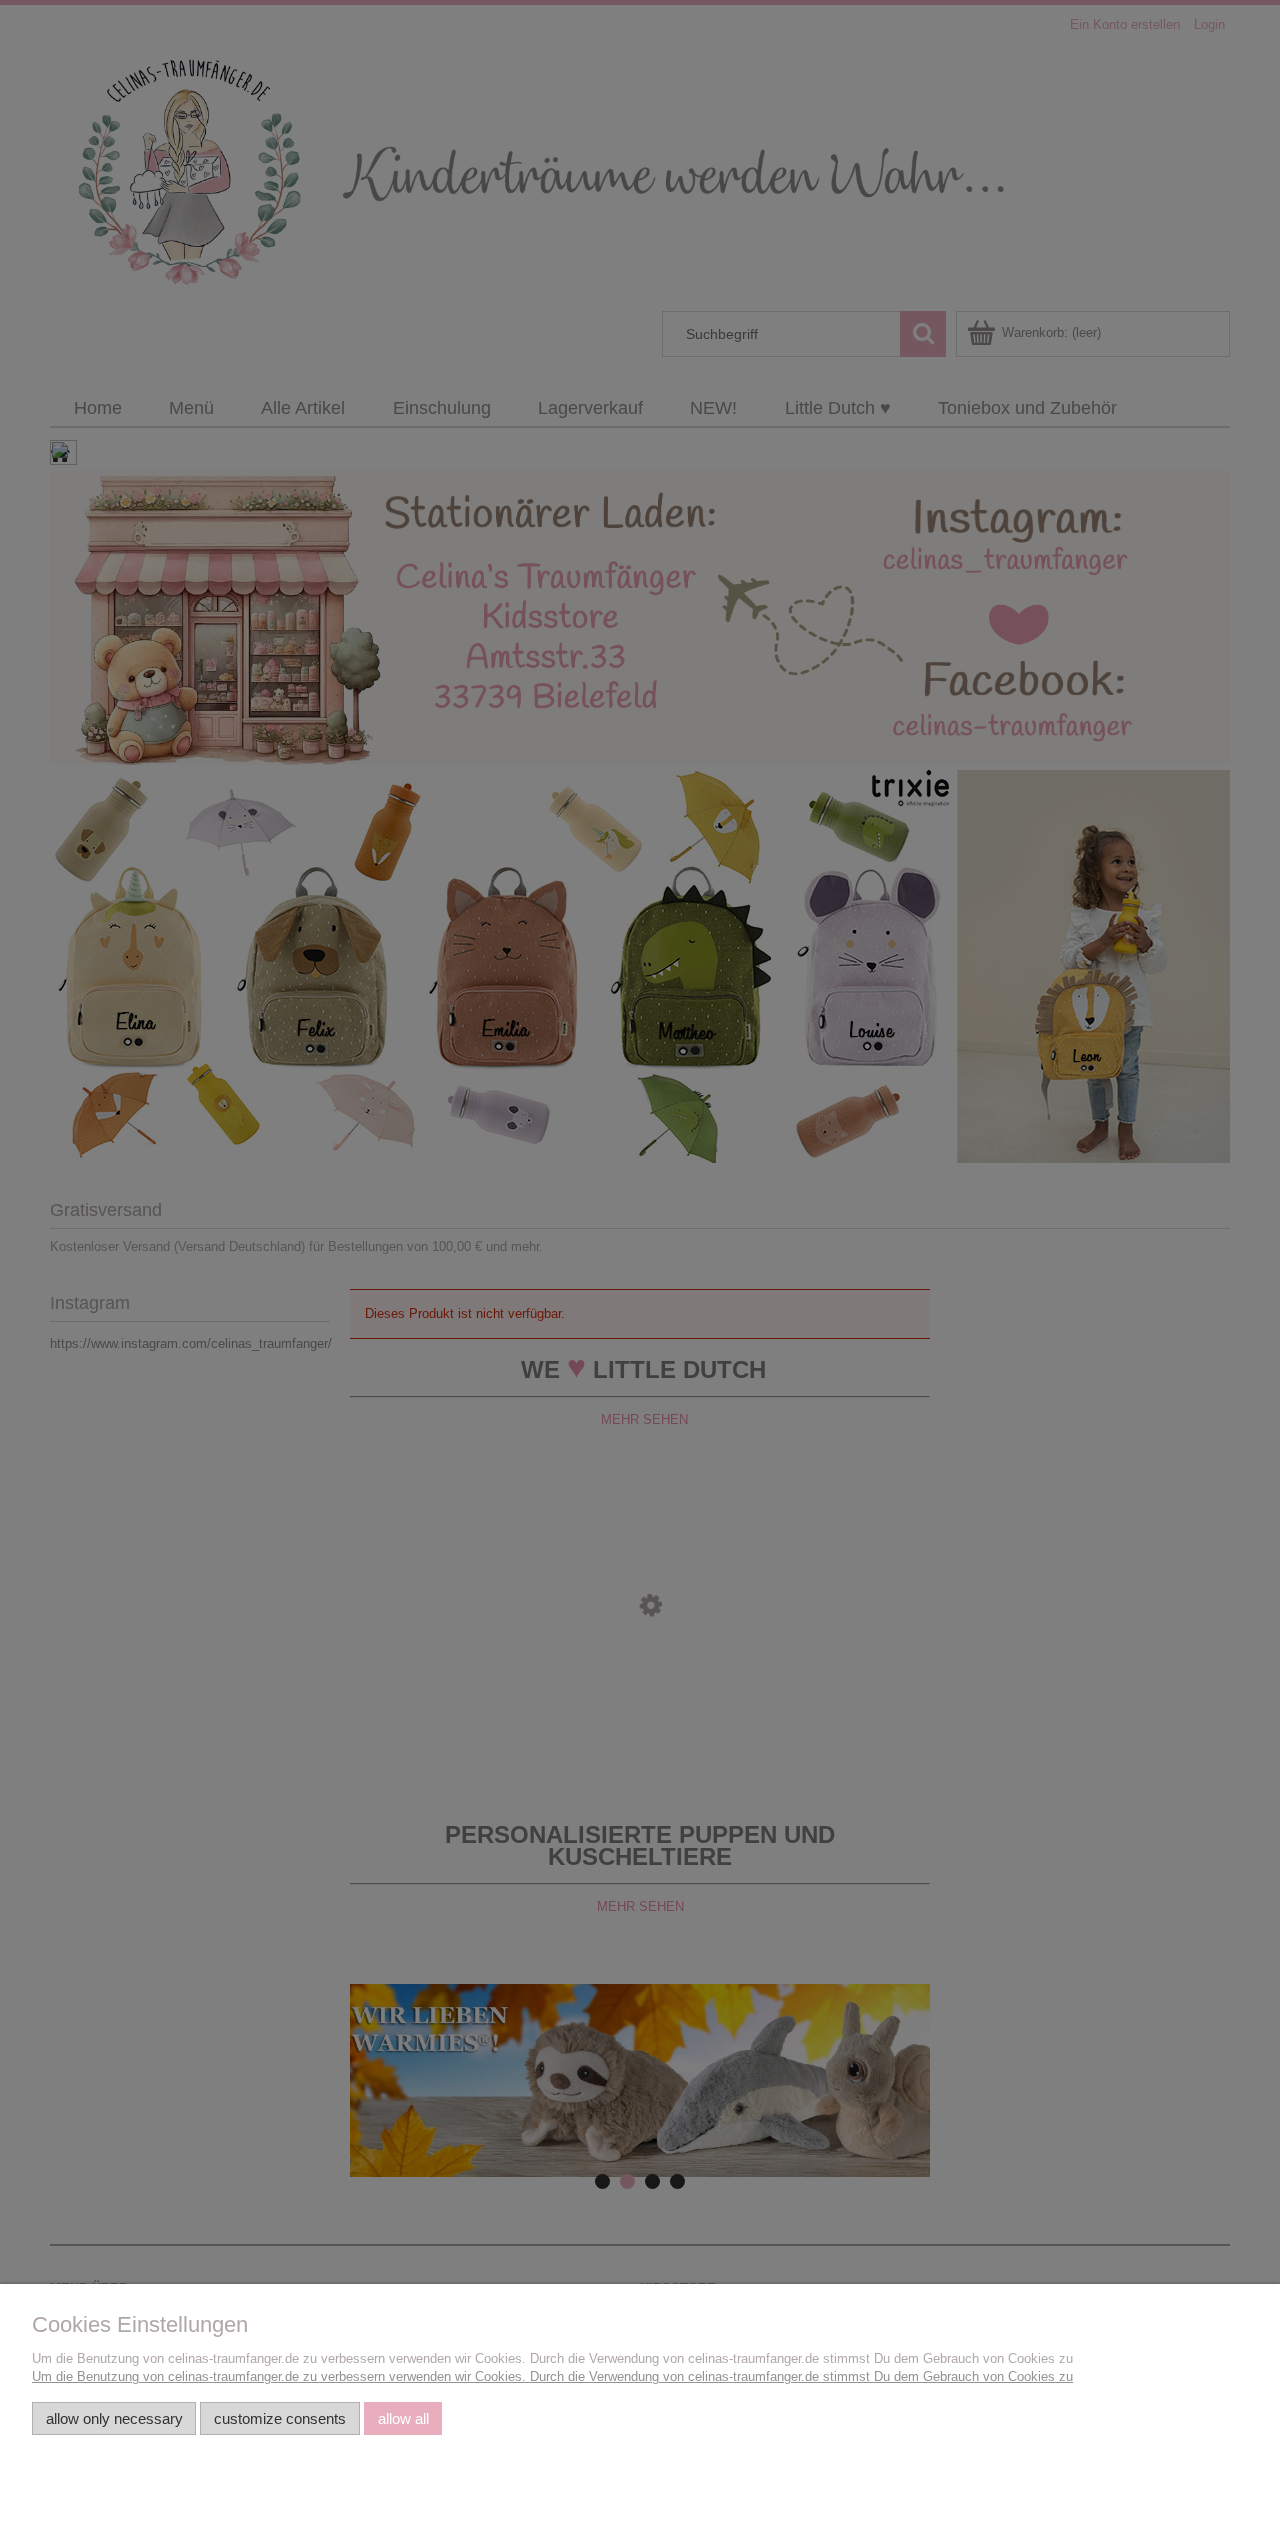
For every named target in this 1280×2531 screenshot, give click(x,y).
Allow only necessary (114, 2418)
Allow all (403, 2418)
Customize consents (280, 2418)
